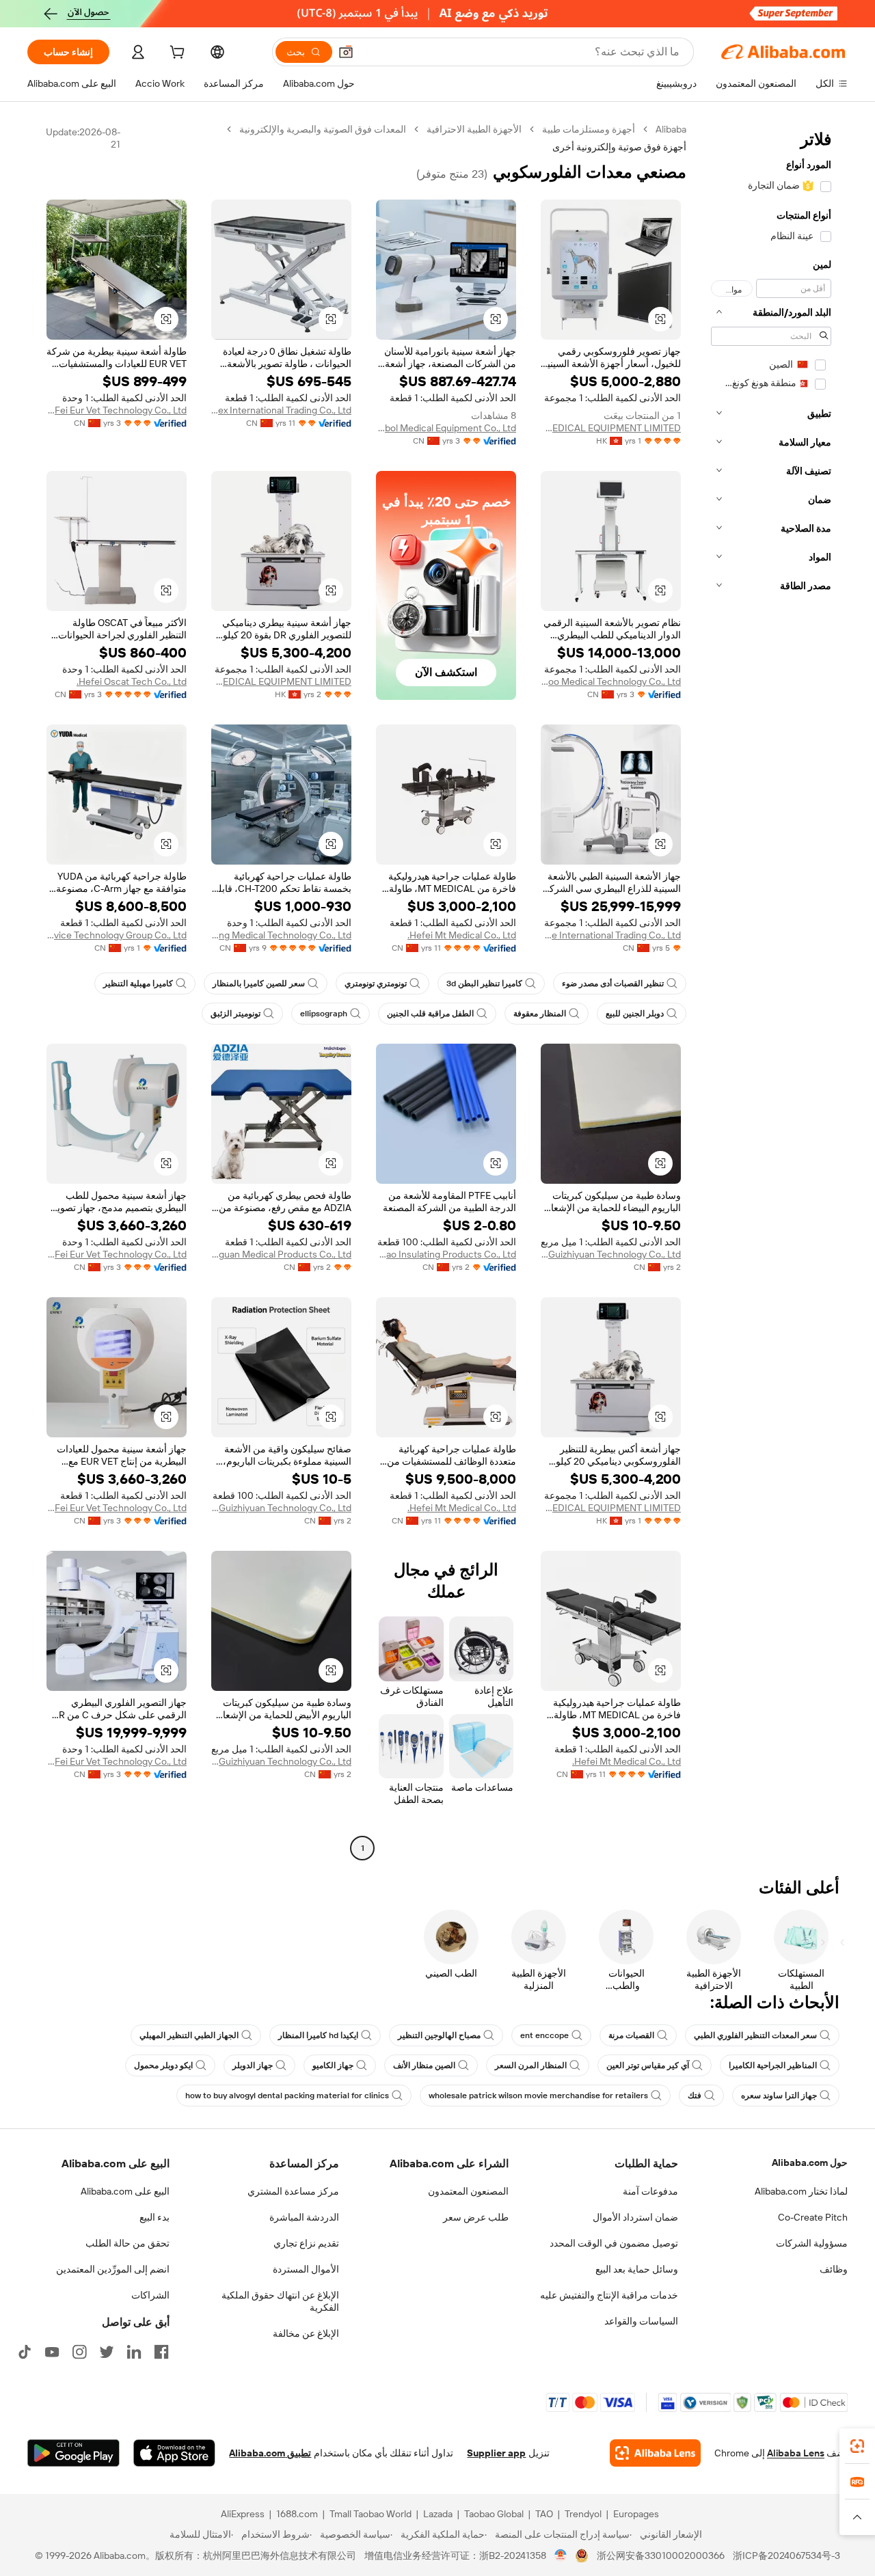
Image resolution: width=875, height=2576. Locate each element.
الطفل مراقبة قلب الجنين (430, 1014)
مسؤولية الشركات (812, 2243)
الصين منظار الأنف (424, 2065)
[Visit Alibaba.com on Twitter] (107, 2352)
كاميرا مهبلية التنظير (138, 984)
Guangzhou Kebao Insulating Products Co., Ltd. (446, 1254)
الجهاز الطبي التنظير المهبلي (189, 2035)
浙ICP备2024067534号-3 (786, 2555)
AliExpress (243, 2514)
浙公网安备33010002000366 (661, 2555)
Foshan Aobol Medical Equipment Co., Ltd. (446, 428)
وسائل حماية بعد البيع (637, 2269)
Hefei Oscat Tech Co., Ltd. (132, 681)
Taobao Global (494, 2514)
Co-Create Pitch (813, 2217)
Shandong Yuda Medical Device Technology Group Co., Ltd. (117, 935)
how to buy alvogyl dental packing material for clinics (287, 2096)
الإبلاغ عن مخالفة (306, 2333)
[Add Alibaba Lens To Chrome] (655, 2453)
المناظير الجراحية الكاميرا (773, 2065)
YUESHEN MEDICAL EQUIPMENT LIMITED (611, 428)
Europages (636, 2514)
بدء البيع (154, 2217)
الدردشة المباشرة (304, 2217)
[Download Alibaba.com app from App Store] (174, 2453)
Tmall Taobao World (371, 2514)
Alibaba (671, 129)
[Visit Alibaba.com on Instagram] (79, 2352)
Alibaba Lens (796, 2453)
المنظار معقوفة (540, 1014)
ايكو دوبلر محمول (163, 2065)
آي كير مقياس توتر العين (648, 2065)
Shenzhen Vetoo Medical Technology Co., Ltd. (611, 681)
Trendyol (583, 2514)
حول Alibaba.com (810, 2163)
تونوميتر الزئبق (235, 1014)
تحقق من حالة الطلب (127, 2243)
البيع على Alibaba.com (125, 2191)
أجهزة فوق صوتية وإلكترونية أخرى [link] (619, 147)
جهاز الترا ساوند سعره (779, 2096)
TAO (544, 2514)
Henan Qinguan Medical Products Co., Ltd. (281, 1254)
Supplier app (496, 2453)
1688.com (297, 2514)
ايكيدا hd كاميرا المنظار (318, 2035)
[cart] (176, 54)
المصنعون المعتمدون (468, 2191)
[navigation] (771, 990)
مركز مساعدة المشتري (293, 2191)
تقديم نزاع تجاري (306, 2243)
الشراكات (150, 2295)
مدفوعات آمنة (650, 2191)
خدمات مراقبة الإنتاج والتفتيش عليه (609, 2295)
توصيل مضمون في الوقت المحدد (614, 2243)
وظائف (834, 2269)
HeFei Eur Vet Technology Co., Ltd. (117, 410)
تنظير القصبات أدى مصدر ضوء (613, 984)
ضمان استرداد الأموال (635, 2217)
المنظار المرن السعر (531, 2065)
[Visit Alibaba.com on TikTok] (25, 2352)
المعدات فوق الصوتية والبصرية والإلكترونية (323, 129)
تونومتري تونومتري (376, 984)
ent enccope (544, 2035)
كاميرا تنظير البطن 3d (484, 984)
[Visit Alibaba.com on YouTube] (52, 2352)
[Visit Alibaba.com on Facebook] (161, 2352)
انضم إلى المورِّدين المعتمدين (113, 2269)
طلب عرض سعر (476, 2217)
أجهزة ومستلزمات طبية (589, 129)
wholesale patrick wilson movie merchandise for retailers (538, 2096)
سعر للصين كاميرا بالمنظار (259, 984)
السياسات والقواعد (641, 2321)
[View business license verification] (561, 2555)
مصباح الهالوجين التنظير (439, 2035)
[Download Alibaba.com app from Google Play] (73, 2453)
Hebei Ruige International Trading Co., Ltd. (611, 935)
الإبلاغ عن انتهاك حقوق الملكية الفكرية (280, 2301)
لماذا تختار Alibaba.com (801, 2191)
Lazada (438, 2514)
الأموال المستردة (306, 2269)
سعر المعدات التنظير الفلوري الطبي (755, 2035)
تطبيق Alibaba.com (270, 2453)
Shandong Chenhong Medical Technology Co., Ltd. (281, 935)
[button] (346, 52)
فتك (695, 2096)
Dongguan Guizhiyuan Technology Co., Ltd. (611, 1254)
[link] (857, 2446)
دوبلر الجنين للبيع (635, 1014)
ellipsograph (324, 1014)
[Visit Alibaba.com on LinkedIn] (134, 2352)
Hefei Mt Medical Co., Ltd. (462, 935)
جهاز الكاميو (333, 2065)
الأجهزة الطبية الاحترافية (474, 129)
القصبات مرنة (631, 2035)
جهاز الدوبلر (253, 2065)
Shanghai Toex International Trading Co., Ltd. (281, 410)
